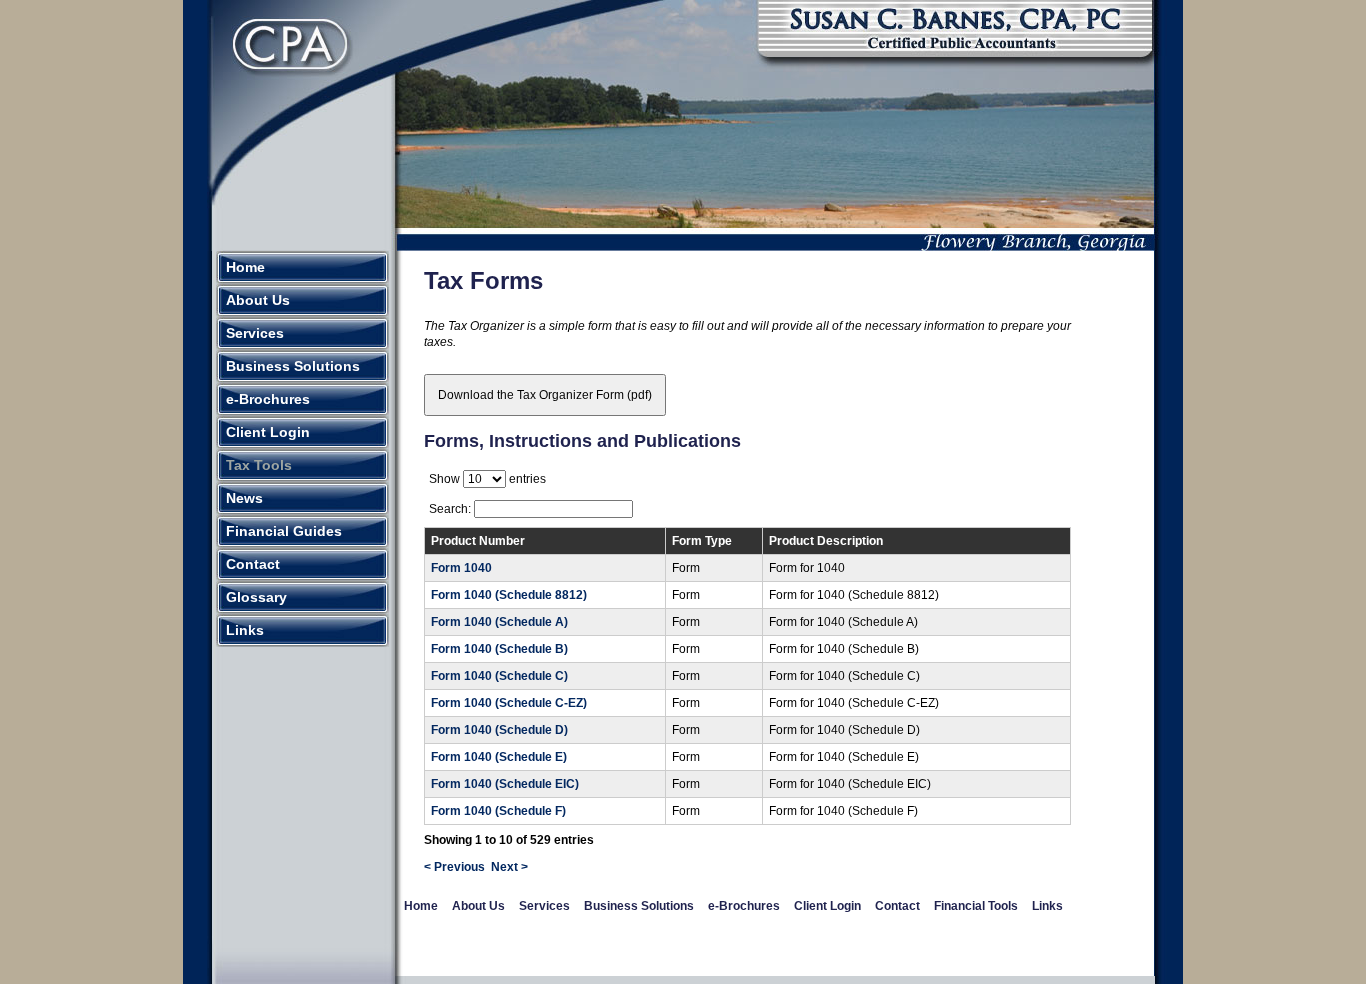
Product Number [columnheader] (478, 541)
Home (245, 267)
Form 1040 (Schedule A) (499, 622)
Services (255, 333)
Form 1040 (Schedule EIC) (505, 784)
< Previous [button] (454, 867)
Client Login (268, 432)
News (244, 498)
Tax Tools (259, 465)
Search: (451, 509)
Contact (253, 564)
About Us (258, 300)
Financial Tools (976, 906)
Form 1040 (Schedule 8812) (509, 595)
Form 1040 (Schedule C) (499, 676)
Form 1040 (461, 568)
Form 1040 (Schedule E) (499, 757)
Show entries (487, 479)
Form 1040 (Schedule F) (498, 811)
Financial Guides (284, 531)
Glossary (256, 597)
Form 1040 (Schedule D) (499, 730)
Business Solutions (293, 366)
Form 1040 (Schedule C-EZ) (509, 703)
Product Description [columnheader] (826, 541)
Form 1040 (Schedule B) (499, 649)
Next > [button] (509, 867)
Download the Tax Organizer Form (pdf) (545, 395)
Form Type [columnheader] (702, 541)
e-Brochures (268, 399)
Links (245, 630)
